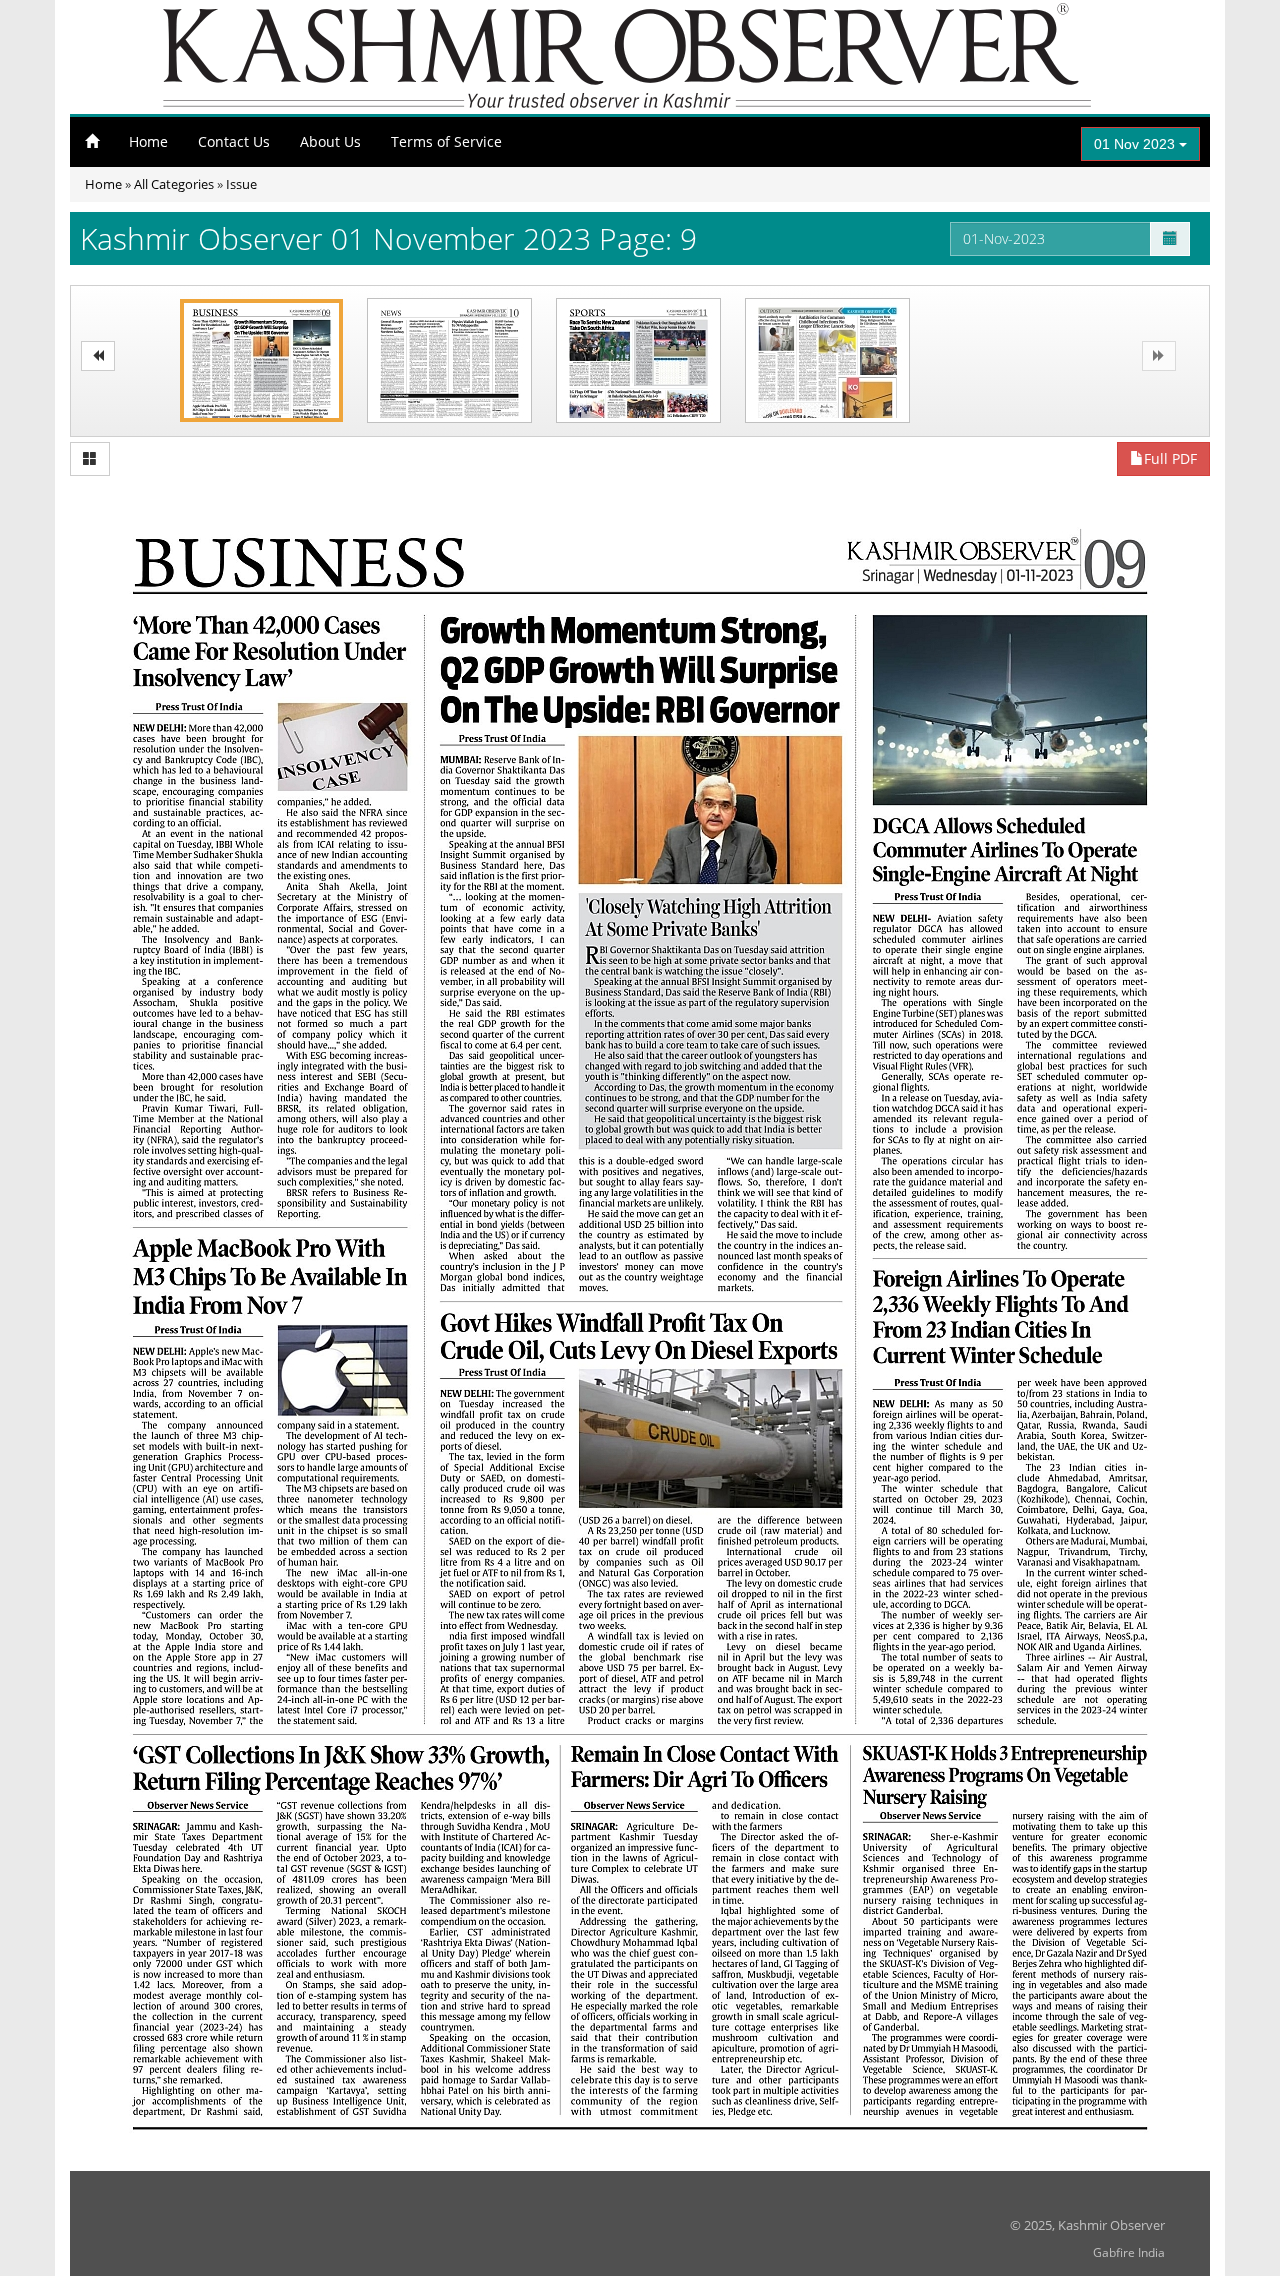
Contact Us (234, 141)
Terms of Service (446, 141)
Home (148, 141)
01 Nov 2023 (1136, 144)
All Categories (174, 184)
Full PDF (1170, 458)
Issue (241, 184)
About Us (330, 141)
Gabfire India (1129, 2252)
